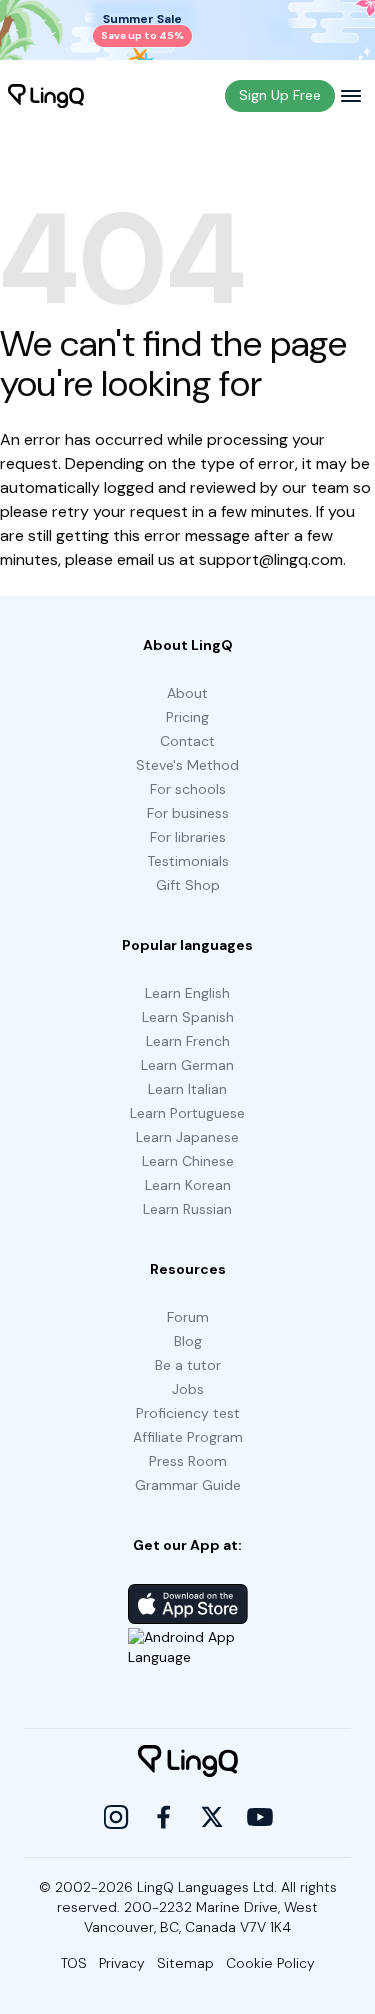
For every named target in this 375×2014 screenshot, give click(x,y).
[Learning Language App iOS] (188, 1604)
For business (188, 813)
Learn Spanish (188, 1017)
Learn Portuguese (187, 1113)
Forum (188, 1317)
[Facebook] (164, 1817)
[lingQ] (46, 96)
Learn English (187, 993)
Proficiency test (188, 1413)
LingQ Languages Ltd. (207, 1887)
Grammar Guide (188, 1485)
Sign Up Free (280, 95)
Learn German (187, 1065)
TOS (74, 1963)
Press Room (188, 1461)
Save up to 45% (142, 35)
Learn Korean (188, 1185)
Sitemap (185, 1963)
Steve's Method (187, 765)
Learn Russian (187, 1209)
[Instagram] (116, 1817)
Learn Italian (187, 1089)
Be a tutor (188, 1365)
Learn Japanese (187, 1137)
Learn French (188, 1041)
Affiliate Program (188, 1437)
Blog (188, 1341)
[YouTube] (260, 1817)
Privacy (122, 1963)
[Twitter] (212, 1817)
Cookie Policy (270, 1963)
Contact (187, 741)
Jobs (188, 1389)
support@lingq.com (271, 559)
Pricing (187, 717)
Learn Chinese (188, 1161)
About (187, 693)
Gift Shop (188, 885)
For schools (188, 789)
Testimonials (188, 861)
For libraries (188, 837)
